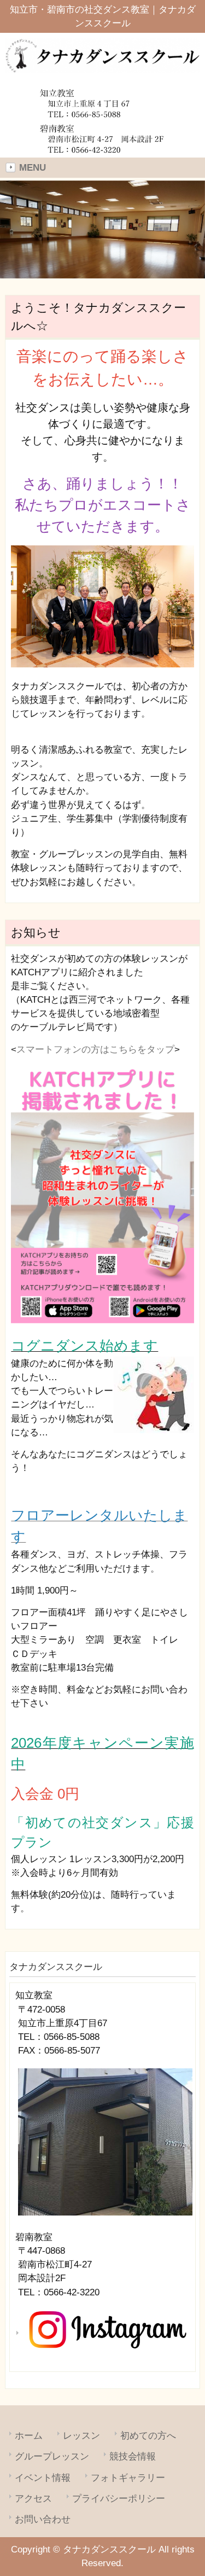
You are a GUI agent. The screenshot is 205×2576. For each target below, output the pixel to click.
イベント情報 (43, 2478)
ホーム (29, 2436)
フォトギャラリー (128, 2478)
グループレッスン (52, 2456)
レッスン (81, 2436)
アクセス (33, 2499)
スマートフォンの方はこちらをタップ (95, 1049)
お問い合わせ (43, 2519)
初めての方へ (148, 2436)
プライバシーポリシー (119, 2499)
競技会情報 (133, 2456)
